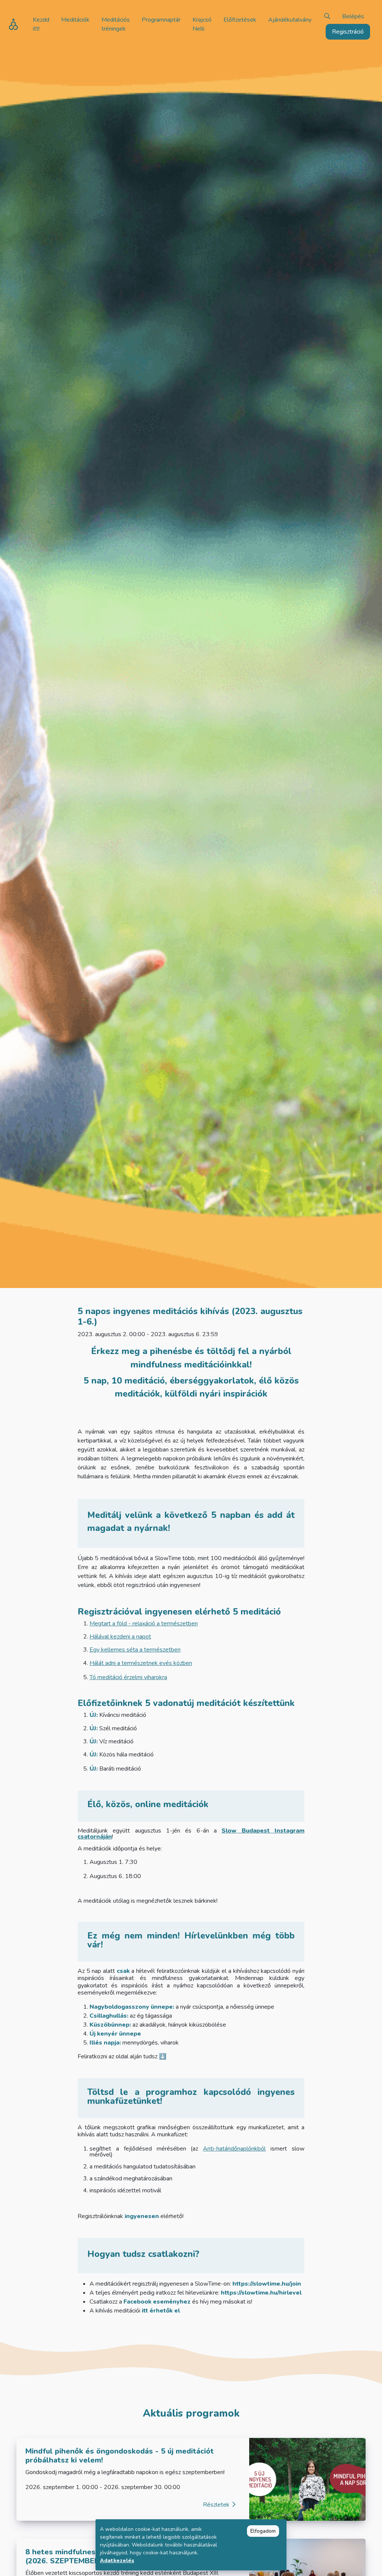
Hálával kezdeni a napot (120, 1637)
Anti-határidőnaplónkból (234, 2149)
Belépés (353, 16)
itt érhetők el (161, 2311)
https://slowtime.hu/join (267, 2284)
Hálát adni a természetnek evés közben (141, 1663)
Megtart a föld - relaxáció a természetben (144, 1624)
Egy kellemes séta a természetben (135, 1650)
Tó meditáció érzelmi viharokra (128, 1677)
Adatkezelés (117, 2561)
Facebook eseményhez (157, 2302)
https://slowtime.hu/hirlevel (260, 2293)
